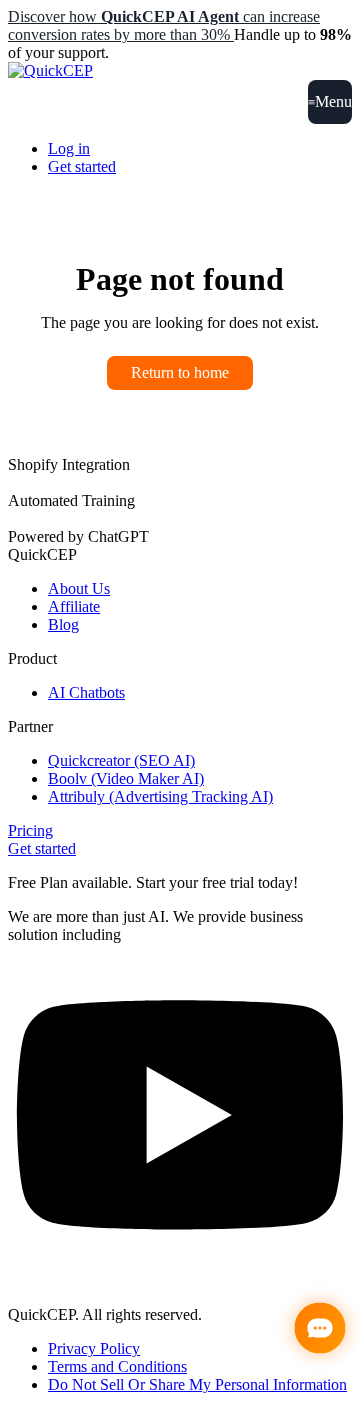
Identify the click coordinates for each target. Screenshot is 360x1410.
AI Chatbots (86, 692)
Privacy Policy (94, 1348)
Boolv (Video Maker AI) (126, 778)
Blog (63, 624)
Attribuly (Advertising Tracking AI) (160, 796)
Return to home (180, 372)
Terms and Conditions (117, 1366)
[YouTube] (180, 1262)
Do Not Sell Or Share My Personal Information (197, 1384)
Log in (69, 148)
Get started (82, 166)
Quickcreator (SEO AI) (121, 760)
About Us (79, 588)
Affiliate (74, 606)
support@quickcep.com (83, 1280)
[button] (330, 102)
